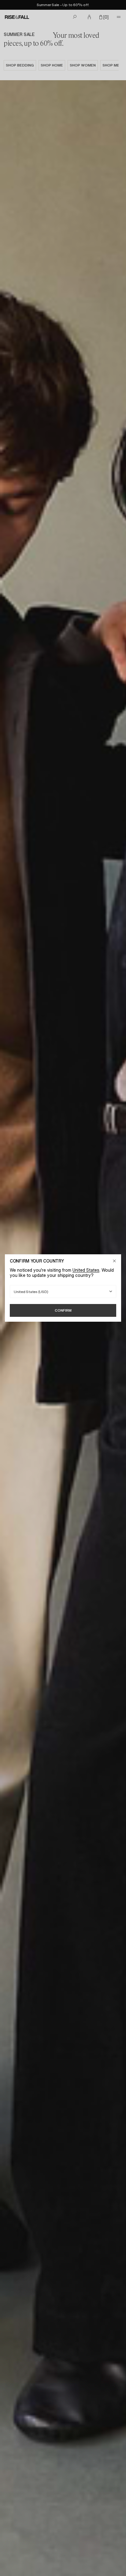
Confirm (63, 1310)
